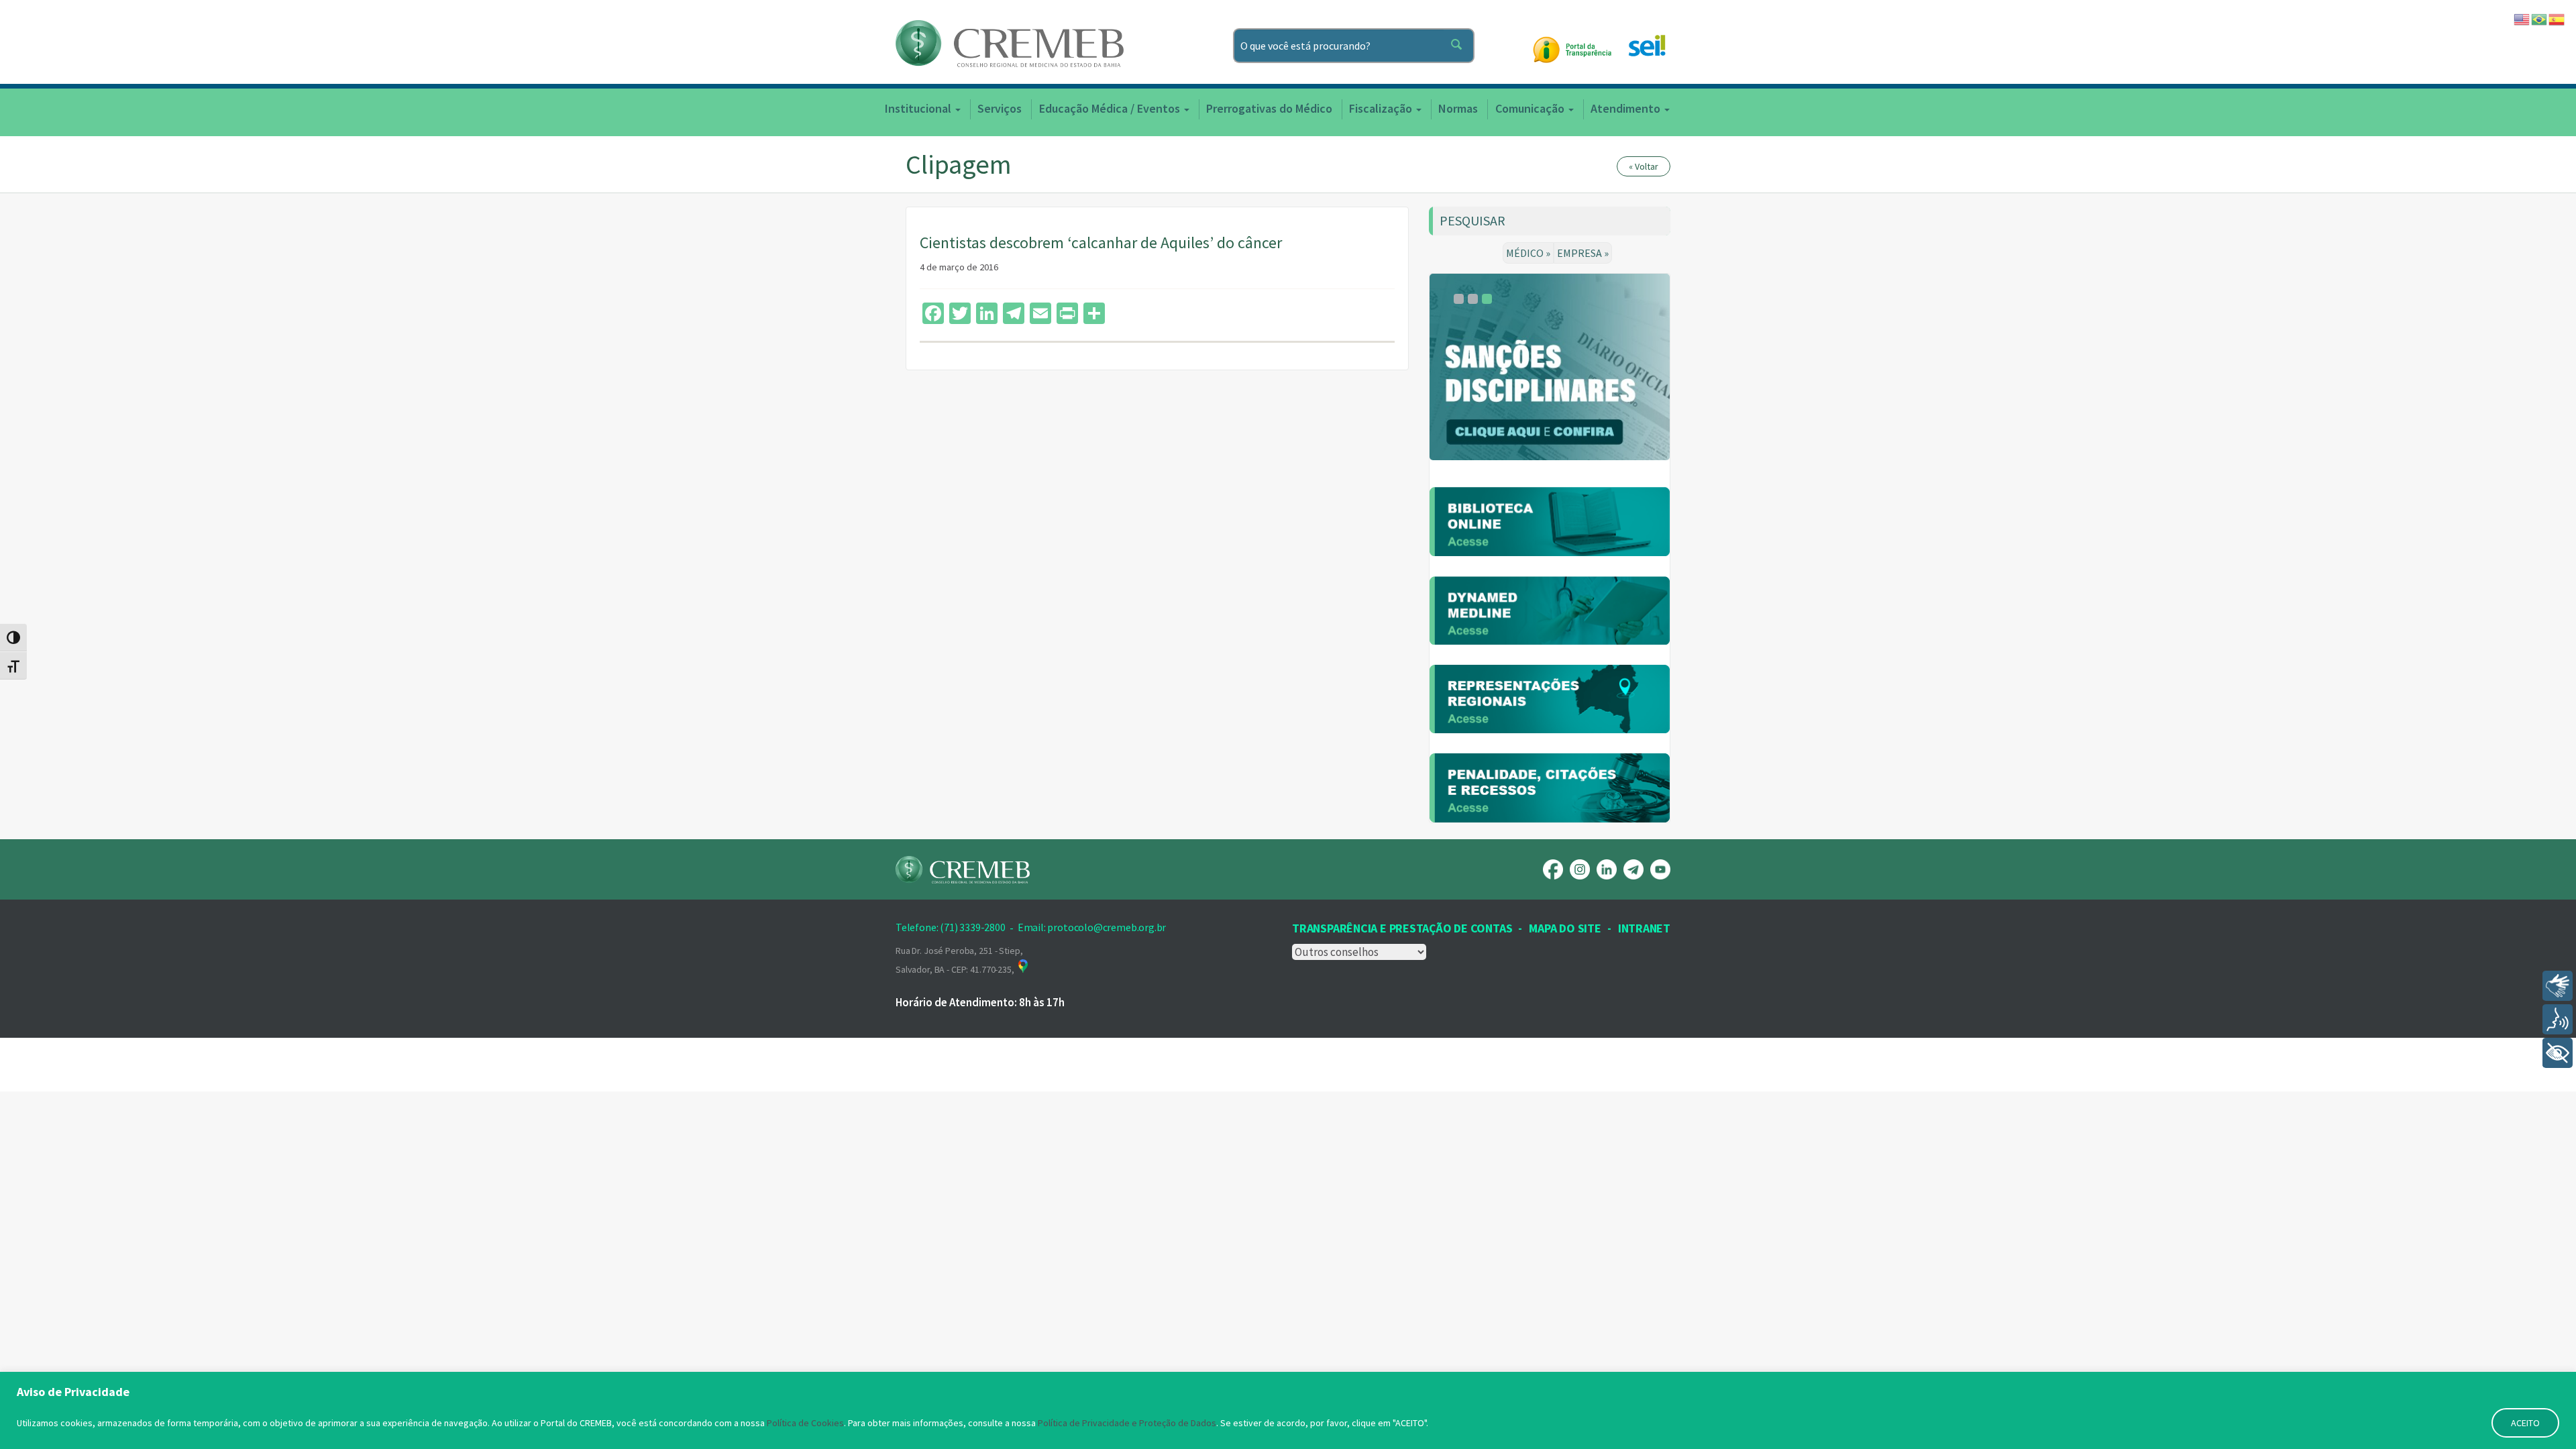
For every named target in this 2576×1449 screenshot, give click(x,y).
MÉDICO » (1528, 253)
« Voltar (1644, 166)
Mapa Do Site (1565, 928)
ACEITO (2525, 1423)
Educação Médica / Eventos (1111, 108)
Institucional (919, 108)
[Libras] (2558, 986)
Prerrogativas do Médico (1269, 108)
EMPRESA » (1583, 253)
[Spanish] (2557, 18)
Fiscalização (1382, 108)
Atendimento (1627, 108)
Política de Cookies (805, 1423)
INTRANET (1644, 928)
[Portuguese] (2540, 18)
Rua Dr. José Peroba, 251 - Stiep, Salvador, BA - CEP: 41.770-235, (959, 960)
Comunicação (1531, 108)
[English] (2522, 18)
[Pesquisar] (1459, 46)
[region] (1288, 1410)
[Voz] (2558, 1019)
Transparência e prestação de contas (1402, 928)
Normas (1458, 108)
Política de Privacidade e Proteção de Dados (1127, 1423)
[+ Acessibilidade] (2558, 1053)
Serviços (1000, 108)
